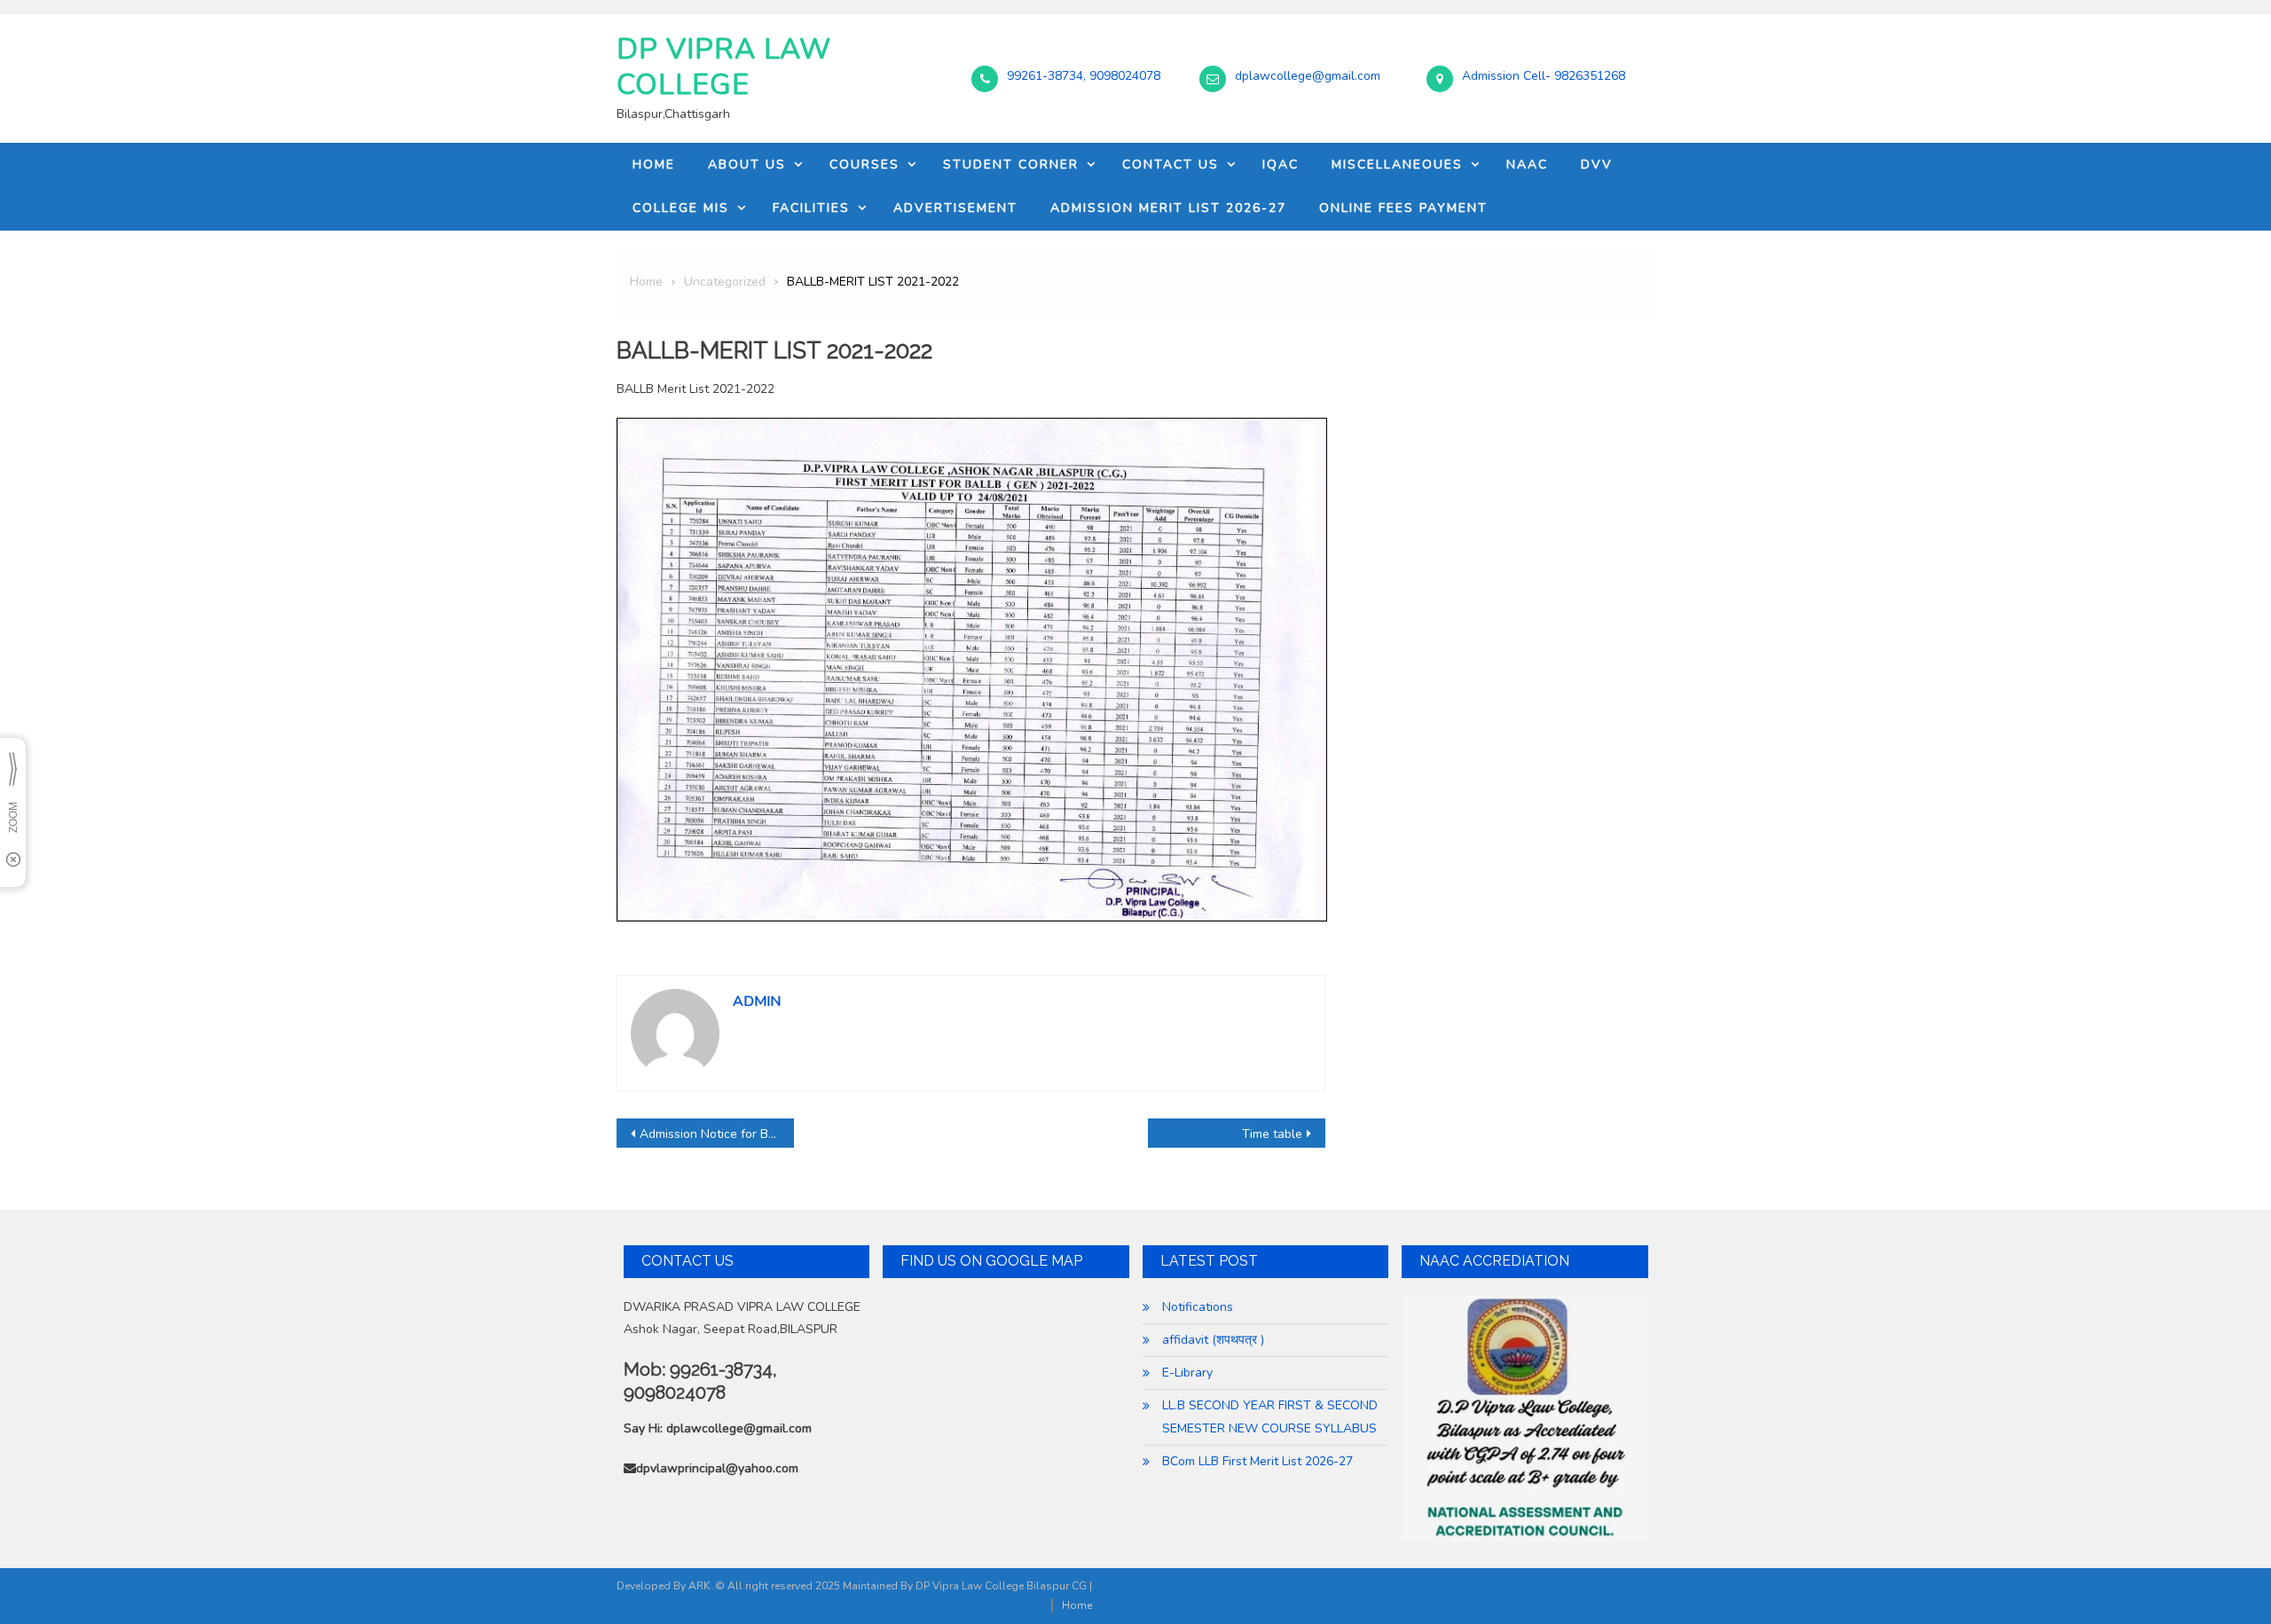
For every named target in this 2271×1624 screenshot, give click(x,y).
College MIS (681, 208)
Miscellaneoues (1397, 165)
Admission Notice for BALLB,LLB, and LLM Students (717, 1134)
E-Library (1187, 1373)
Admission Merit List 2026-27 (1168, 208)
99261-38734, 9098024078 (1084, 76)
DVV (1597, 165)
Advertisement (955, 208)
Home (654, 165)
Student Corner (1011, 165)
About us (747, 165)
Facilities (811, 208)
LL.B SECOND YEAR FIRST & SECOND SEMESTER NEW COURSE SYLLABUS (1270, 1417)
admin (757, 1001)
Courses (864, 165)
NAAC (1527, 165)
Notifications (1198, 1307)
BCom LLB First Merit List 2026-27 (1257, 1461)
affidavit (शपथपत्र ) (1213, 1340)
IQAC (1281, 165)
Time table (1272, 1134)
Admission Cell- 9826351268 (1544, 76)
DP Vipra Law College (724, 67)
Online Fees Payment (1403, 208)
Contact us (1171, 165)
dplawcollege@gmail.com (1308, 76)
